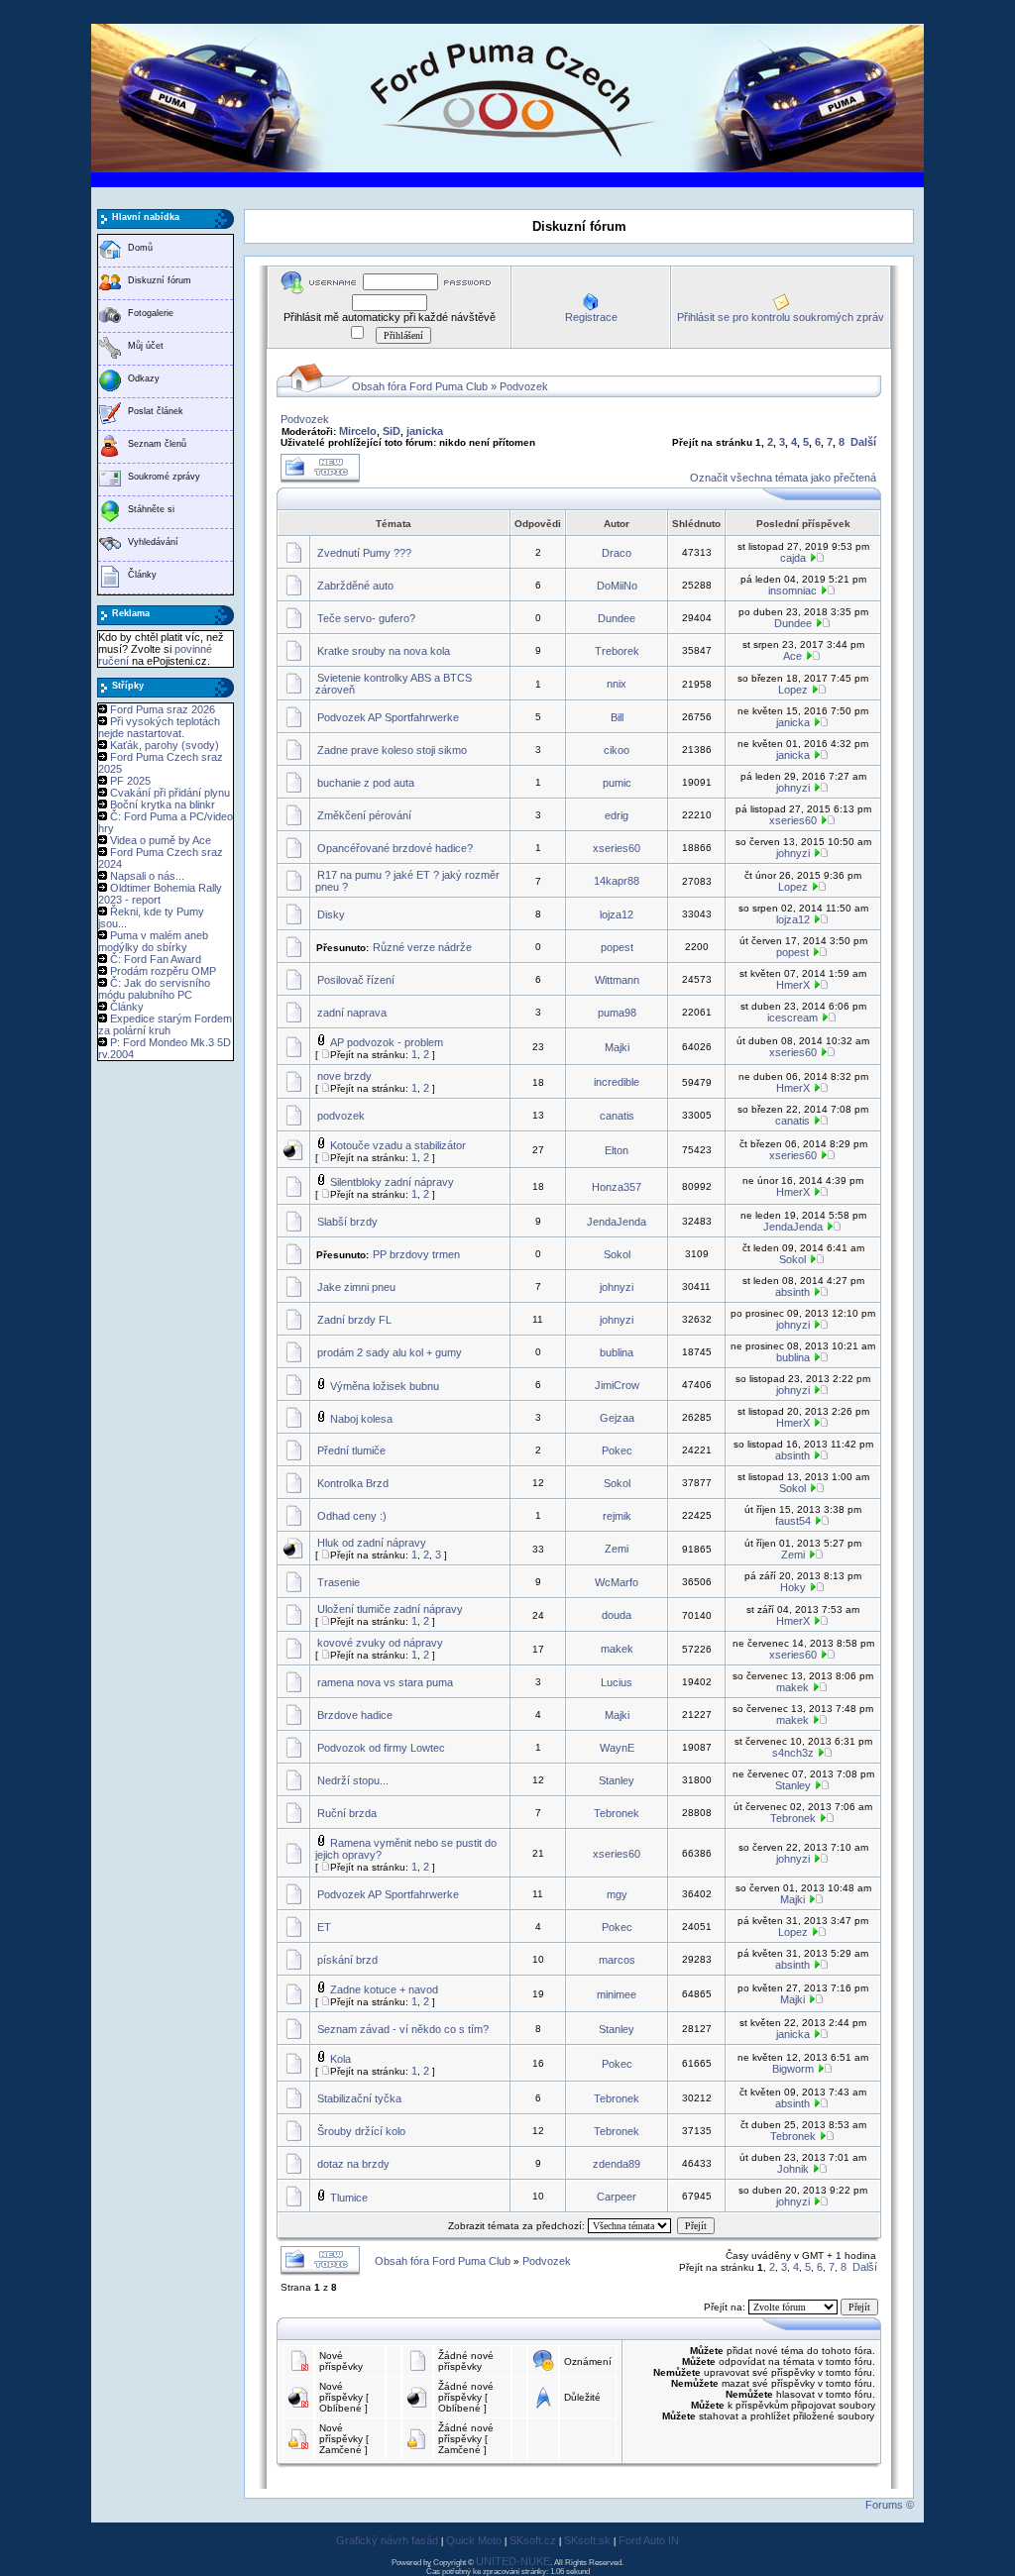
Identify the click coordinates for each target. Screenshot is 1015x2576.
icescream (792, 1018)
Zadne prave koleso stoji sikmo (392, 750)
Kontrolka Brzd (353, 1483)
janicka (425, 431)
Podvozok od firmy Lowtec (381, 1748)
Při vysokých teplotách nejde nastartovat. (159, 727)
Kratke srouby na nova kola (384, 651)
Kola (340, 2059)
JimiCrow (617, 1385)
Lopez (793, 690)
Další (863, 442)
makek (617, 1649)
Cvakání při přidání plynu (170, 793)
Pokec (617, 1450)
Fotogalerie (151, 313)
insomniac (792, 590)
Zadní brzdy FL (354, 1320)
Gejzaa (617, 1418)
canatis (617, 1116)
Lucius (617, 1682)
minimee (617, 1994)
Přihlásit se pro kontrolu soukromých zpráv (781, 317)
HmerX (793, 985)
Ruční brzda (347, 1813)
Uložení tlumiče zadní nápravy (390, 1609)
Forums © (890, 2505)
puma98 (617, 1013)
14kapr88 (617, 881)
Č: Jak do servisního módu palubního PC (154, 989)
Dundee (617, 618)
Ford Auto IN (649, 2540)
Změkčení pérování (364, 815)
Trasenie (338, 1582)
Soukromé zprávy (164, 477)
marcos (617, 1960)
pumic (617, 783)
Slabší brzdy (347, 1222)
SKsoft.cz (533, 2540)
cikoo (617, 750)
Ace (792, 656)
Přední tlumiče (351, 1450)
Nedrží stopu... (353, 1780)
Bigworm (793, 2069)
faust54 (793, 1521)
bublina (617, 1352)
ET (324, 1927)
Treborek (617, 651)
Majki (617, 1047)
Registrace (591, 317)
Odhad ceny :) (352, 1516)
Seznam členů (157, 444)
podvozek (341, 1116)
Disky (331, 914)
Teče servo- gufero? (366, 618)
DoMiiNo (617, 586)
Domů (140, 248)
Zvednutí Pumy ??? (364, 553)
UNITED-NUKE (513, 2561)
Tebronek (617, 1813)
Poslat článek (156, 411)
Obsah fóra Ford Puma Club (420, 386)
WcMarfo (617, 1582)
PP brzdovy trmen (416, 1254)
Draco (617, 553)
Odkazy (144, 378)
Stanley (617, 1780)
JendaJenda (617, 1222)
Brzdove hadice (355, 1715)
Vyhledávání (153, 542)
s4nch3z (793, 1753)
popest (617, 947)
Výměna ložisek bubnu (385, 1386)
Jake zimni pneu (356, 1287)
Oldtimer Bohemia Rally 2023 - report (160, 894)
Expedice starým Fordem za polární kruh (165, 1024)
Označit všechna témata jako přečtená (783, 478)
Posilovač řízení (356, 980)
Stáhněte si (151, 509)
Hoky (793, 1587)
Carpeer (617, 2197)
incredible (617, 1082)
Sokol (617, 1254)
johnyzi (793, 788)
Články (142, 575)
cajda (793, 558)
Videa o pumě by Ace (161, 840)
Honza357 (617, 1187)
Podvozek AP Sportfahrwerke (388, 717)
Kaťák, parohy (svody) (165, 745)
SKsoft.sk (587, 2540)
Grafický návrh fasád (387, 2540)
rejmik (617, 1516)
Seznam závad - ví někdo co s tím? (403, 2029)
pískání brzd (347, 1960)
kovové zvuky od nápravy (380, 1643)
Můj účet (146, 346)
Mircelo (358, 431)
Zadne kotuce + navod (384, 1989)
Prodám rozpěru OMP (163, 971)
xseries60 (793, 820)
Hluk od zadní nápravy (372, 1543)
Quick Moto (474, 2540)
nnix (617, 684)
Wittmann (617, 980)
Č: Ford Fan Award (156, 959)
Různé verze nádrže (422, 947)
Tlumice (349, 2198)
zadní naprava (352, 1013)
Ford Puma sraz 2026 (163, 709)
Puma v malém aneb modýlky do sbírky (153, 941)
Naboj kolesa (361, 1419)
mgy (617, 1894)
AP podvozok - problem (387, 1042)
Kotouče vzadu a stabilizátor (398, 1145)
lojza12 (617, 914)
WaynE (617, 1748)
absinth (792, 1292)
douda (617, 1615)
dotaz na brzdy (353, 2164)
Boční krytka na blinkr (163, 805)
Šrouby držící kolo (361, 2131)
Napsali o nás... (147, 876)
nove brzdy (344, 1076)
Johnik (793, 2169)
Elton (617, 1150)
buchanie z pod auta (366, 783)
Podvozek (524, 386)
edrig (617, 815)
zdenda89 (617, 2164)
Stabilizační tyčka (359, 2098)
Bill (617, 717)
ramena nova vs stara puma (385, 1682)
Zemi (617, 1549)
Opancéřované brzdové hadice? (395, 848)
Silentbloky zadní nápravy (392, 1182)
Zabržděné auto (355, 586)
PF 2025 (130, 781)
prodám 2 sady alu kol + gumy (390, 1352)
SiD (392, 431)
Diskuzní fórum (160, 280)
